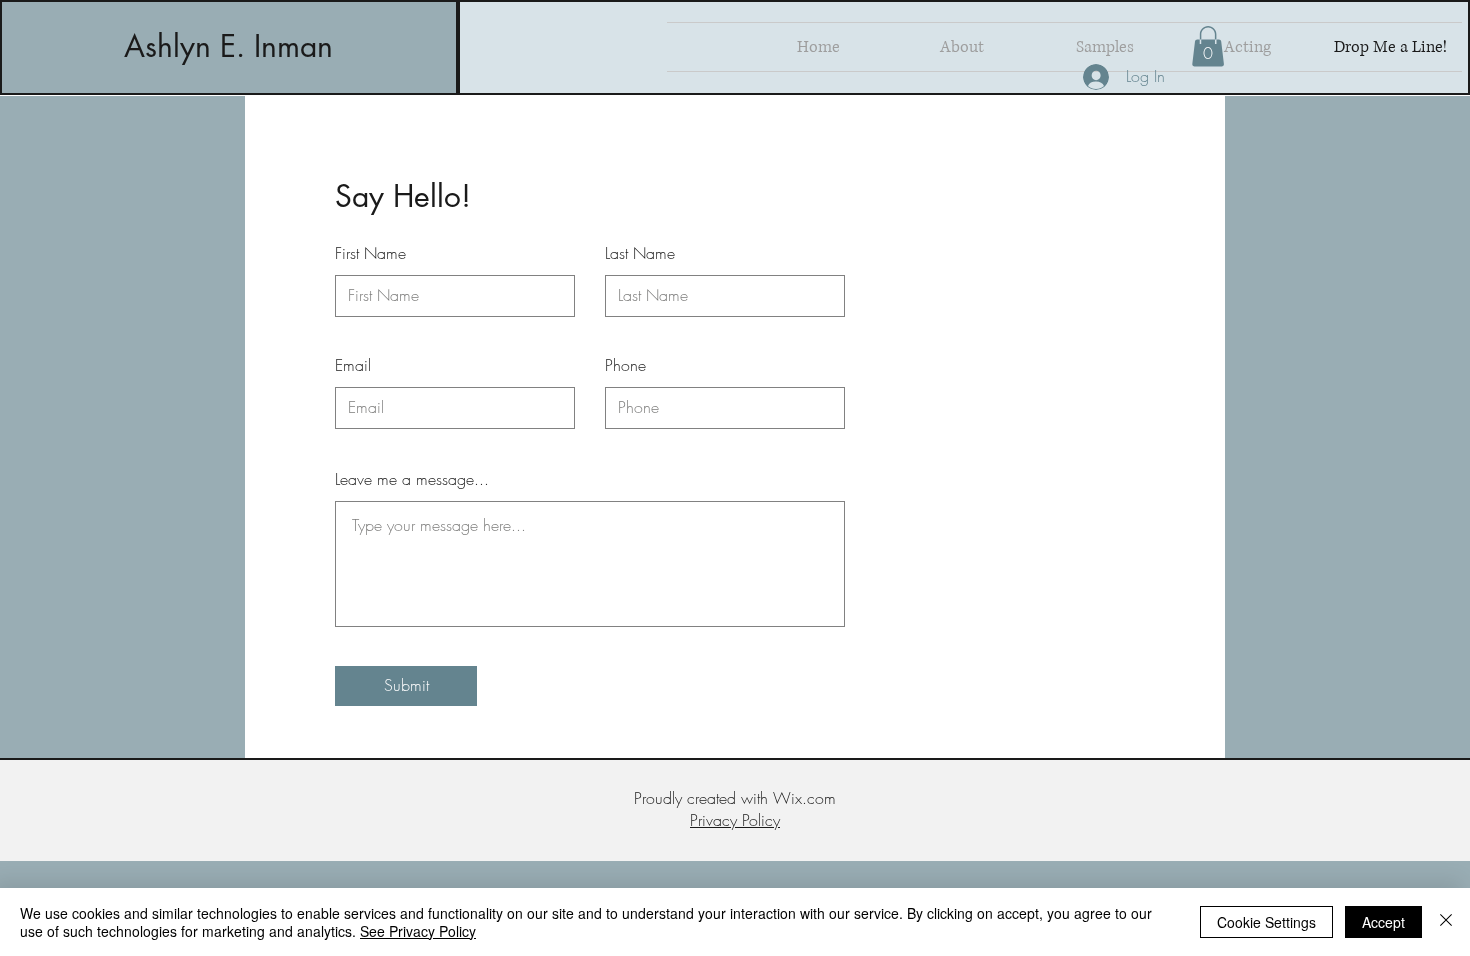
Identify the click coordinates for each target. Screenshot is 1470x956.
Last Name (640, 253)
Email (353, 365)
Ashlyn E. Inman (228, 46)
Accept (1383, 922)
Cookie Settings (1266, 922)
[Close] (1446, 922)
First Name (370, 253)
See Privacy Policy (418, 931)
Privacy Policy (735, 820)
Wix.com (804, 798)
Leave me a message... (412, 479)
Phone (625, 365)
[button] (1208, 46)
